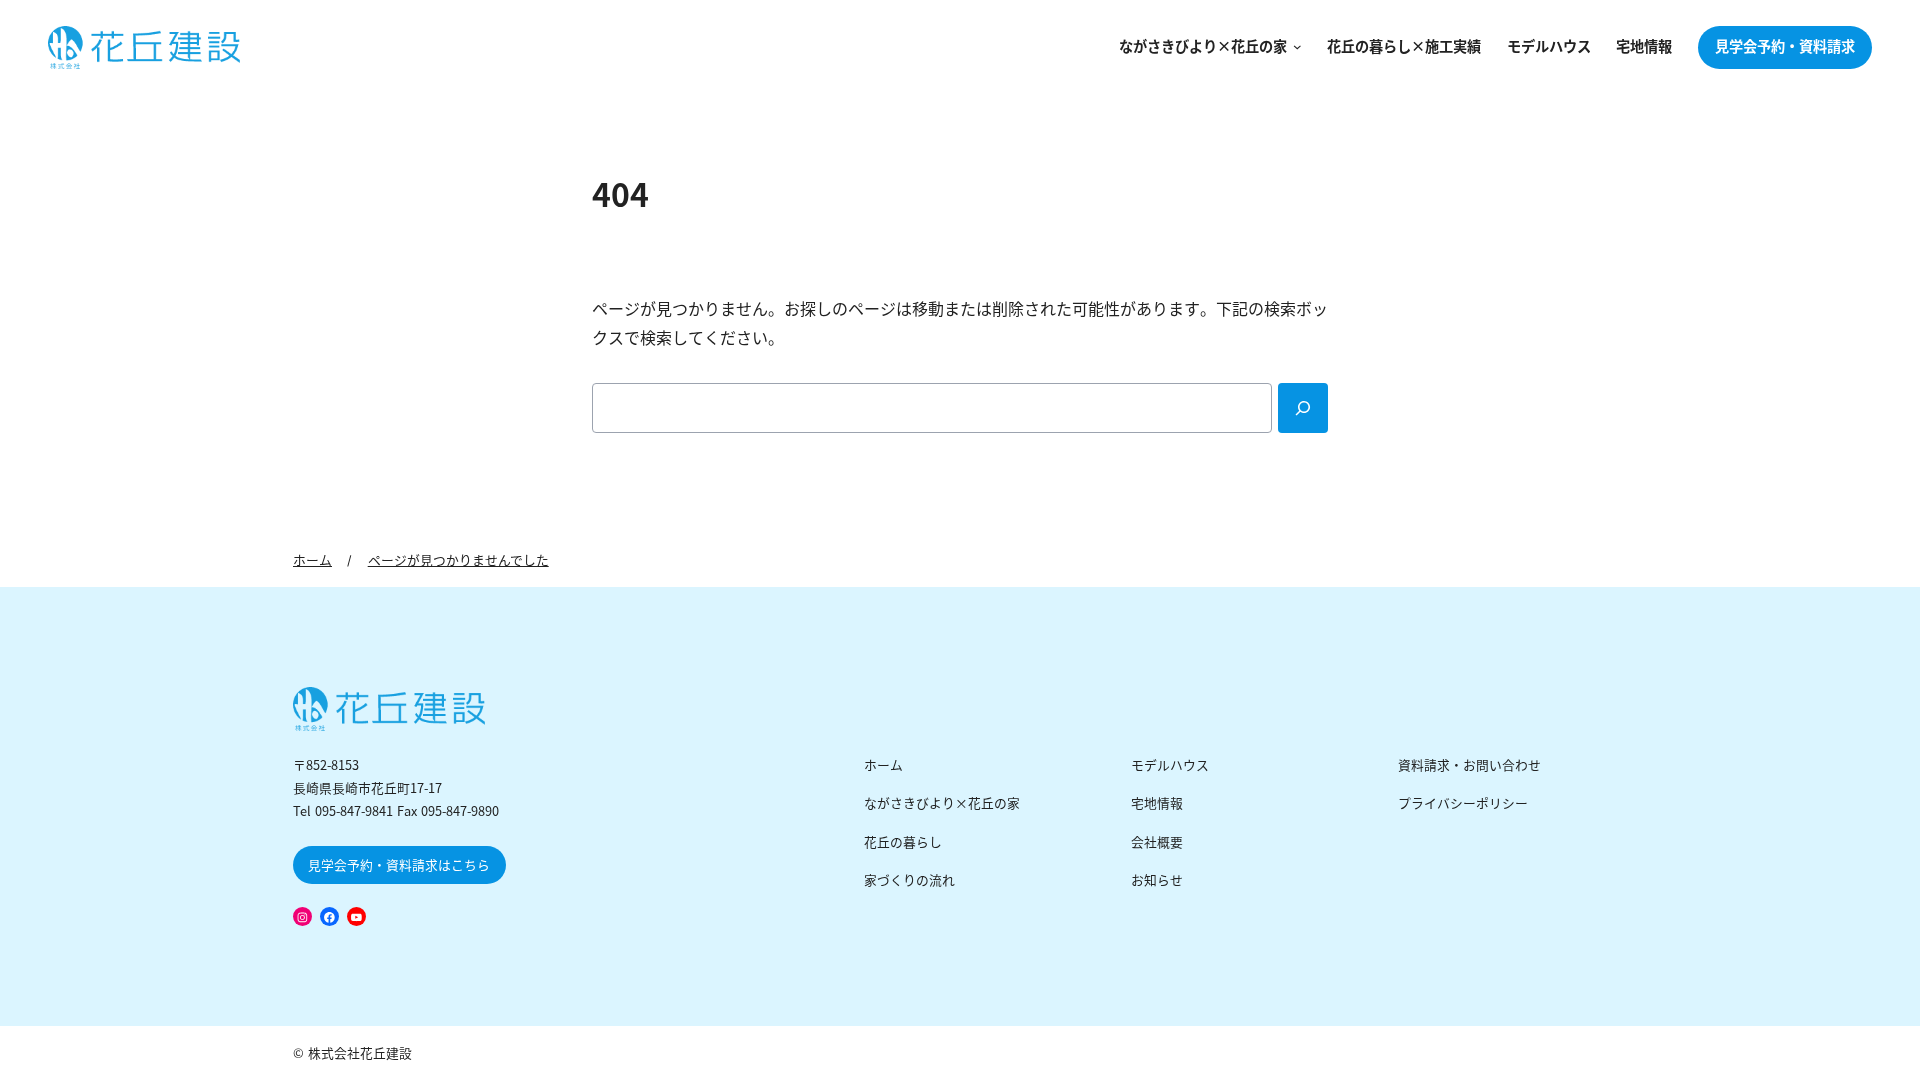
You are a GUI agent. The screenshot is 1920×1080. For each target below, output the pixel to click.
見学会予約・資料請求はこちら (399, 865)
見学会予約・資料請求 (1785, 47)
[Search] (1303, 408)
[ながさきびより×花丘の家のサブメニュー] (1294, 47)
